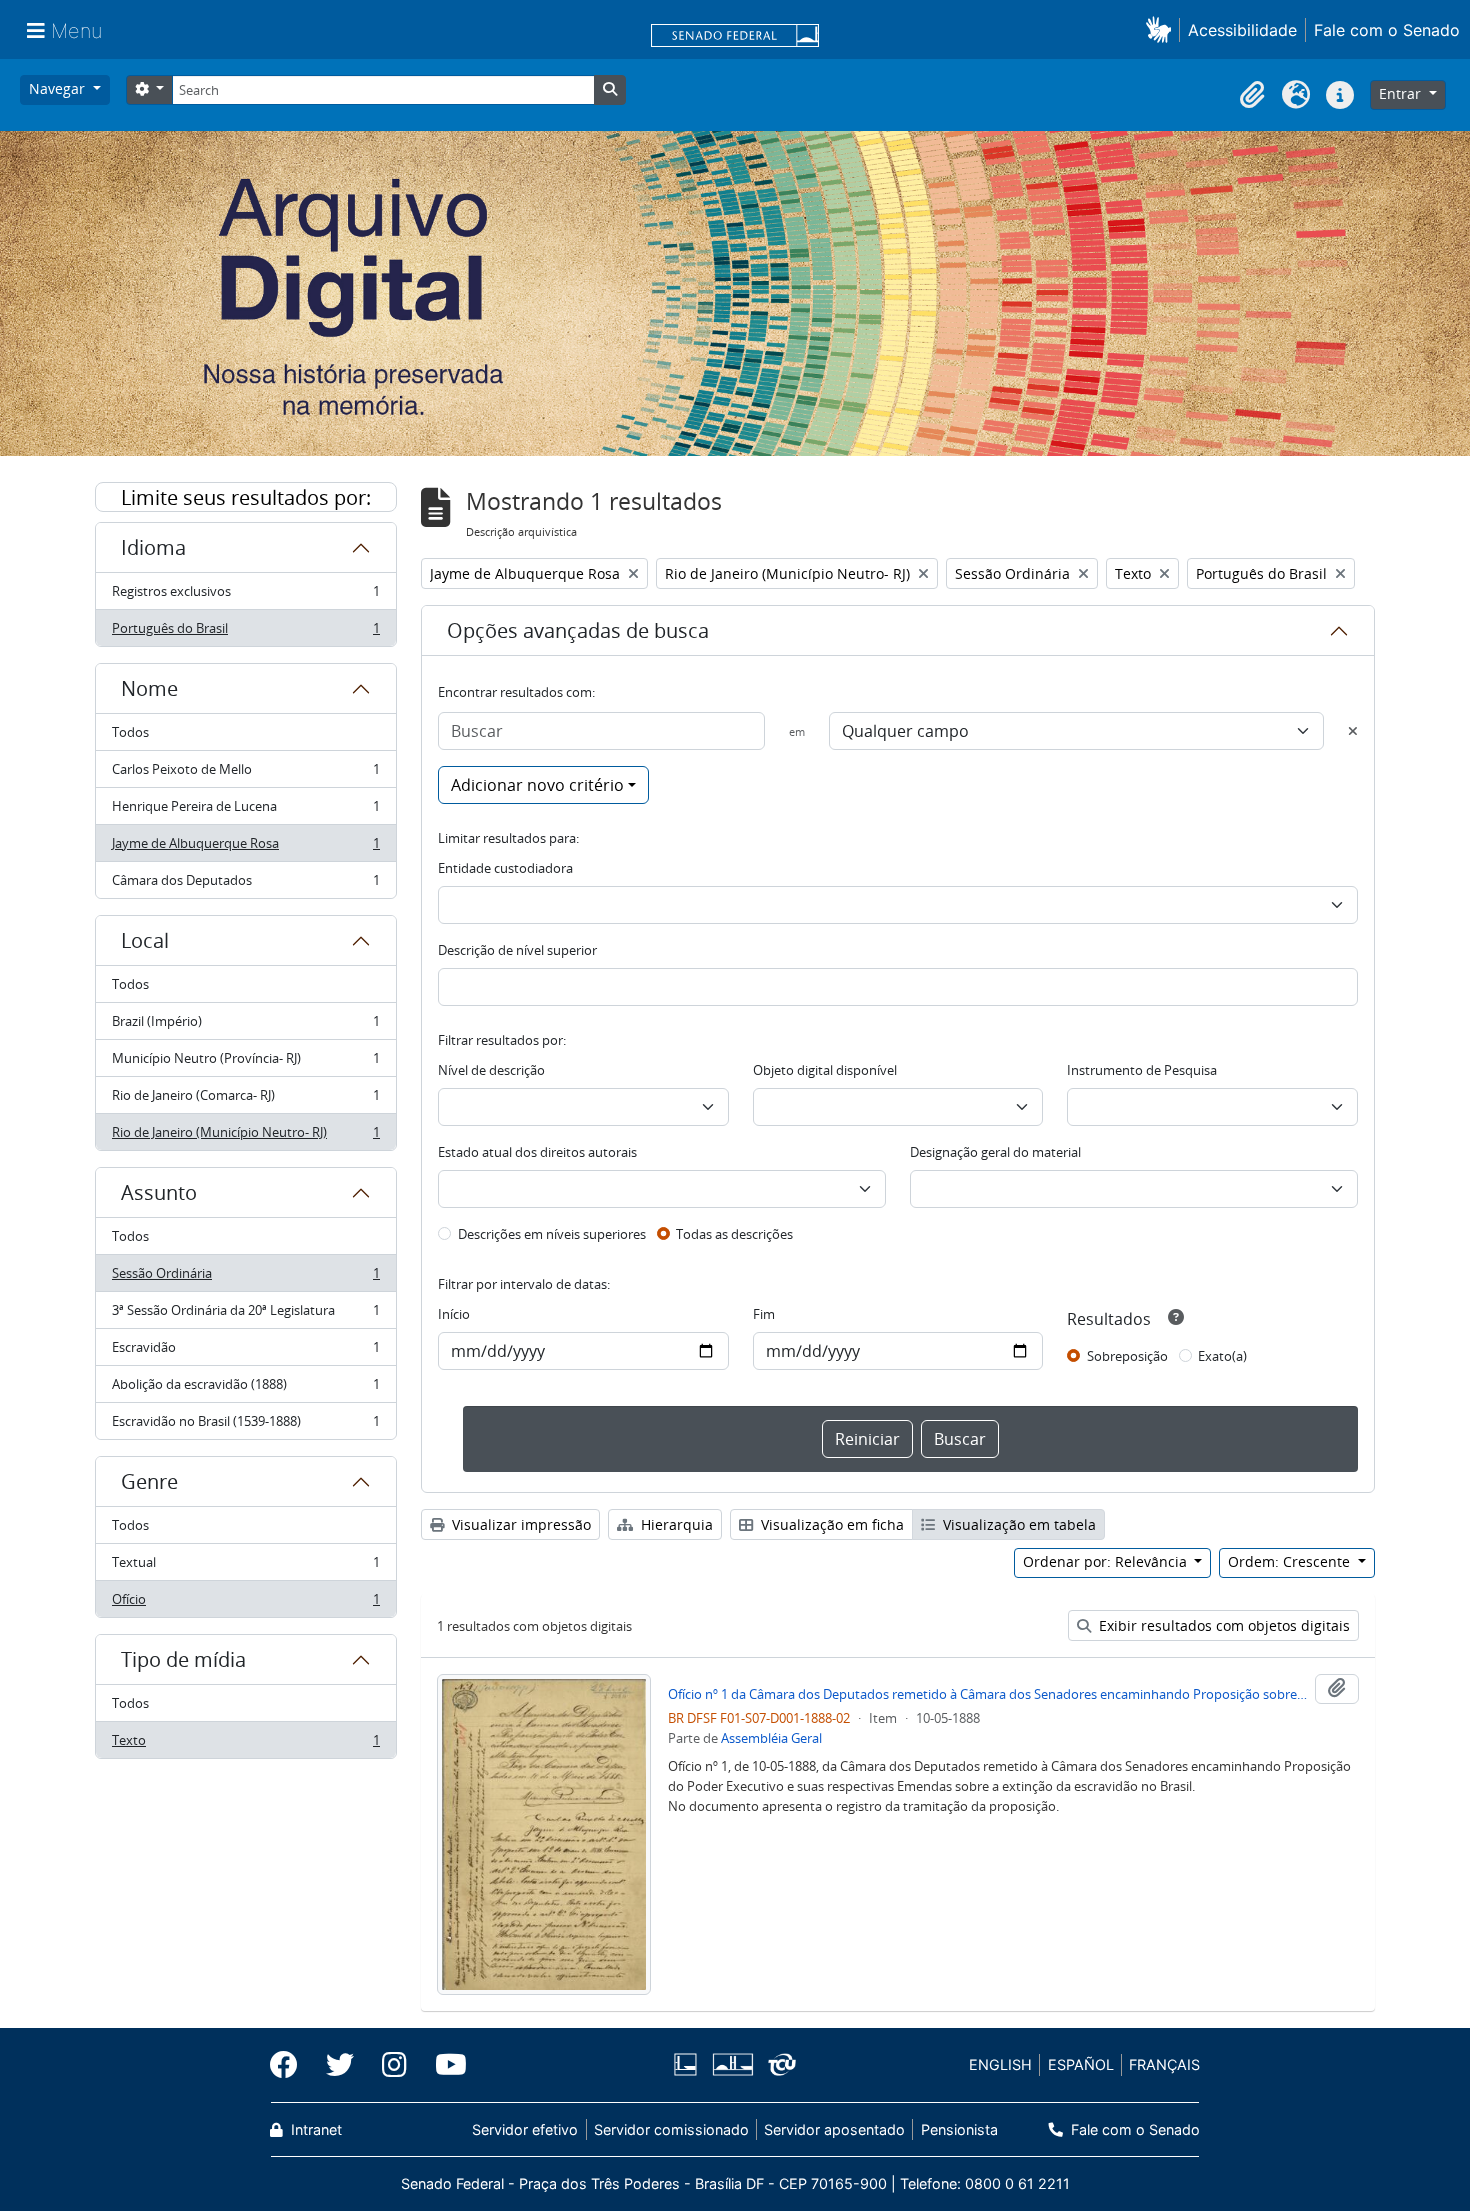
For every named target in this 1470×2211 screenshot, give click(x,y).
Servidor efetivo (525, 2129)
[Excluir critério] (1353, 731)
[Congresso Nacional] (732, 2064)
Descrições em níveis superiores (552, 1234)
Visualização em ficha (830, 1524)
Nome (149, 688)
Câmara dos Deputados (245, 884)
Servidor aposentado (834, 2129)
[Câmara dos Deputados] (689, 2064)
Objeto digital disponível (825, 1070)
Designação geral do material (995, 1152)
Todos (130, 732)
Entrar (1402, 93)
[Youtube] (444, 2065)
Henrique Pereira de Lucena (245, 811)
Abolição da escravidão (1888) (245, 1389)
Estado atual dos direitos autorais (537, 1152)
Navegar (59, 88)
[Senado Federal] (735, 37)
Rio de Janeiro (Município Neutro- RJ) (245, 1136)
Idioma (153, 547)
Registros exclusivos (245, 596)
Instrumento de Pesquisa (1142, 1070)
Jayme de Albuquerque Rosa (245, 848)
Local (145, 940)
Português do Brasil (245, 632)
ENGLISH (1000, 2064)
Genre (149, 1481)
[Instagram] (394, 2065)
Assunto (159, 1192)
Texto (245, 1744)
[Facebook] (291, 2065)
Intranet (314, 2129)
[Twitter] (340, 2065)
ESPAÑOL (1081, 2064)
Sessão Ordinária (245, 1278)
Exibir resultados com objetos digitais (1222, 1625)
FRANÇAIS (1164, 2064)
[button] (1162, 29)
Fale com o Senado (1387, 30)
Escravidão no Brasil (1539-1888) (245, 1425)
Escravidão (245, 1352)
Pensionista (959, 2129)
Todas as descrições (734, 1234)
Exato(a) (1222, 1356)
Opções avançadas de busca (578, 630)
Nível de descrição (491, 1070)
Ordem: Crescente (1291, 1561)
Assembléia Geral (771, 1738)
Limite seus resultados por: (246, 497)
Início (454, 1314)
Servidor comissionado (671, 2129)
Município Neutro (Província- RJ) (245, 1063)
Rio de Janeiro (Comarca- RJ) (245, 1100)
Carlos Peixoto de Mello (245, 774)
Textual (245, 1567)
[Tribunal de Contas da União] (778, 2064)
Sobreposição (1127, 1356)
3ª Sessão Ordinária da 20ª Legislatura (245, 1315)
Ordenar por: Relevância (1107, 1561)
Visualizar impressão (519, 1524)
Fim (764, 1314)
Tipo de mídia (183, 1659)
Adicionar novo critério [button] (537, 785)
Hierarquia (675, 1524)
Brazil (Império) (245, 1026)
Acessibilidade (1242, 30)
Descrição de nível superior (517, 950)
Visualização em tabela (1017, 1524)
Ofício (245, 1603)
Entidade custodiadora (505, 868)
